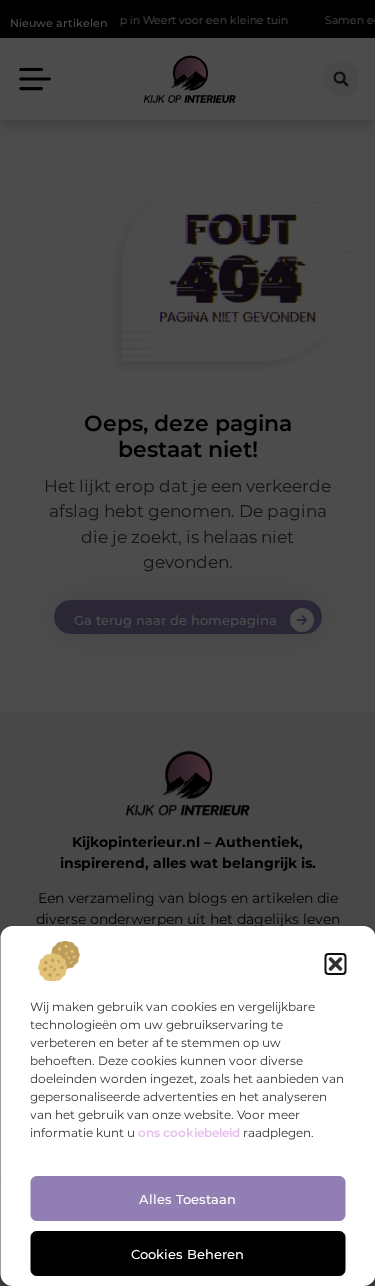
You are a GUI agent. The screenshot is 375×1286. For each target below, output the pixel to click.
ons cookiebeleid (189, 1132)
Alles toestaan (187, 1199)
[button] (335, 964)
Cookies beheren (187, 1254)
